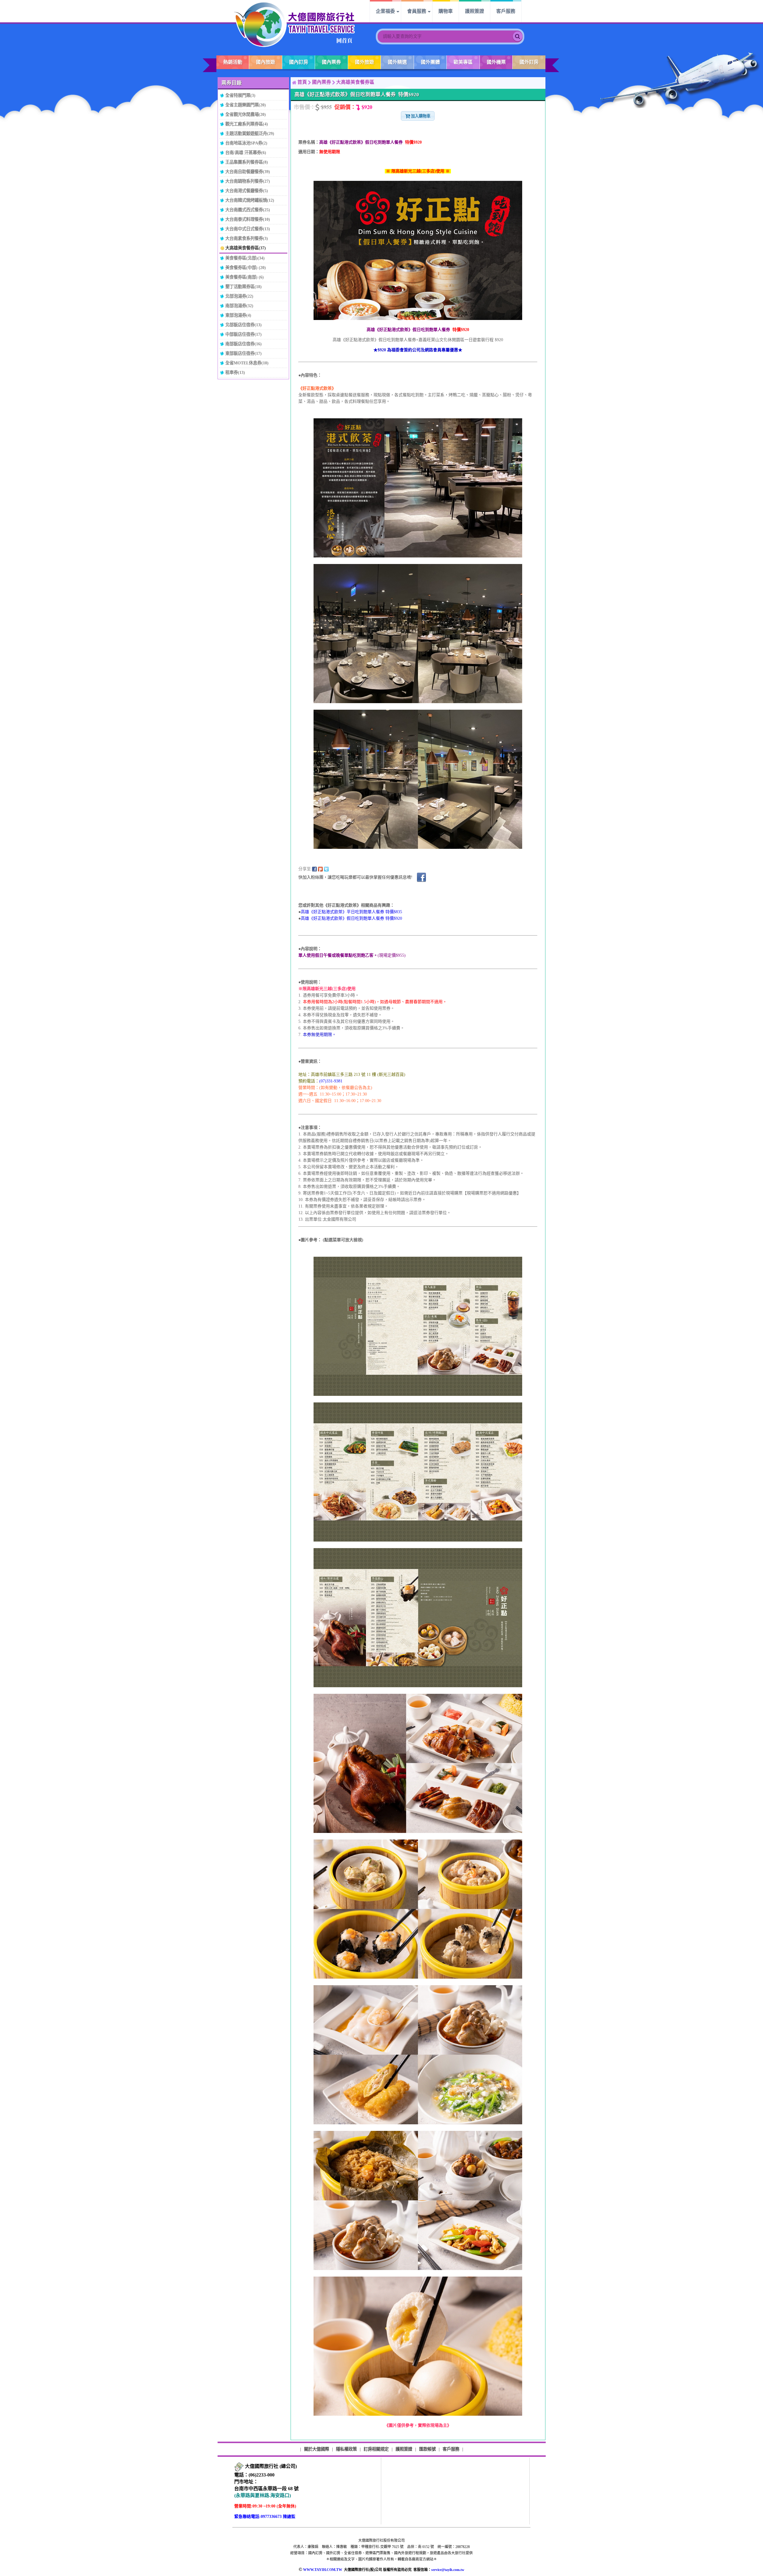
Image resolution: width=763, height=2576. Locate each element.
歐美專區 (463, 62)
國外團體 (430, 62)
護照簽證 (474, 11)
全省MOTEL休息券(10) (247, 363)
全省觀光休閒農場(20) (246, 114)
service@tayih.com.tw (448, 2570)
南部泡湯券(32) (239, 306)
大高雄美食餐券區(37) (246, 248)
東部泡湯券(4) (238, 315)
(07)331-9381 (331, 1081)
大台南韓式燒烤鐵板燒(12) (250, 200)
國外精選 (397, 62)
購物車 (446, 11)
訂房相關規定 (376, 2449)
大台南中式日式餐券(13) (248, 229)
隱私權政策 (346, 2449)
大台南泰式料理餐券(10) (248, 219)
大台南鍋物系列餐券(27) (248, 181)
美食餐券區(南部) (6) (245, 277)
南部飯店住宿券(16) (244, 344)
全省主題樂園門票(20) (246, 105)
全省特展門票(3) (240, 95)
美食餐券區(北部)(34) (245, 258)
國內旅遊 (266, 62)
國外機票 (496, 62)
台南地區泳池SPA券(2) (246, 143)
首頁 (302, 82)
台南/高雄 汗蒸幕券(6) (246, 153)
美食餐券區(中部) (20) (246, 268)
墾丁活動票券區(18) (244, 287)
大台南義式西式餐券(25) (248, 210)
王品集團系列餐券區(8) (247, 162)
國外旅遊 (365, 62)
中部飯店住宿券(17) (244, 334)
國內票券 (331, 62)
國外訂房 (529, 62)
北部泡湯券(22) (239, 296)
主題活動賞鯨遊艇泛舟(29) (250, 133)
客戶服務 (506, 11)
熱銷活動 (233, 62)
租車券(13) (235, 372)
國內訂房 (299, 62)
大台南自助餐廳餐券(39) (248, 172)
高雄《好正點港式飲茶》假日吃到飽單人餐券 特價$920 (351, 918)
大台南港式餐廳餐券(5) (247, 191)
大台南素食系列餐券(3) (247, 238)
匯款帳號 (427, 2449)
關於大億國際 (317, 2449)
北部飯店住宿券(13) (244, 325)
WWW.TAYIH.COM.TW (323, 2570)
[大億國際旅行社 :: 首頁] (294, 24)
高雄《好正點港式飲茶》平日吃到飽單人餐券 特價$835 (351, 912)
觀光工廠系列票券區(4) (247, 124)
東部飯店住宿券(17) (244, 353)
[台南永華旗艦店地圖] (239, 2467)
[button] (418, 116)
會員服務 (417, 11)
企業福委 (385, 11)
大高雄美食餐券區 (355, 82)
